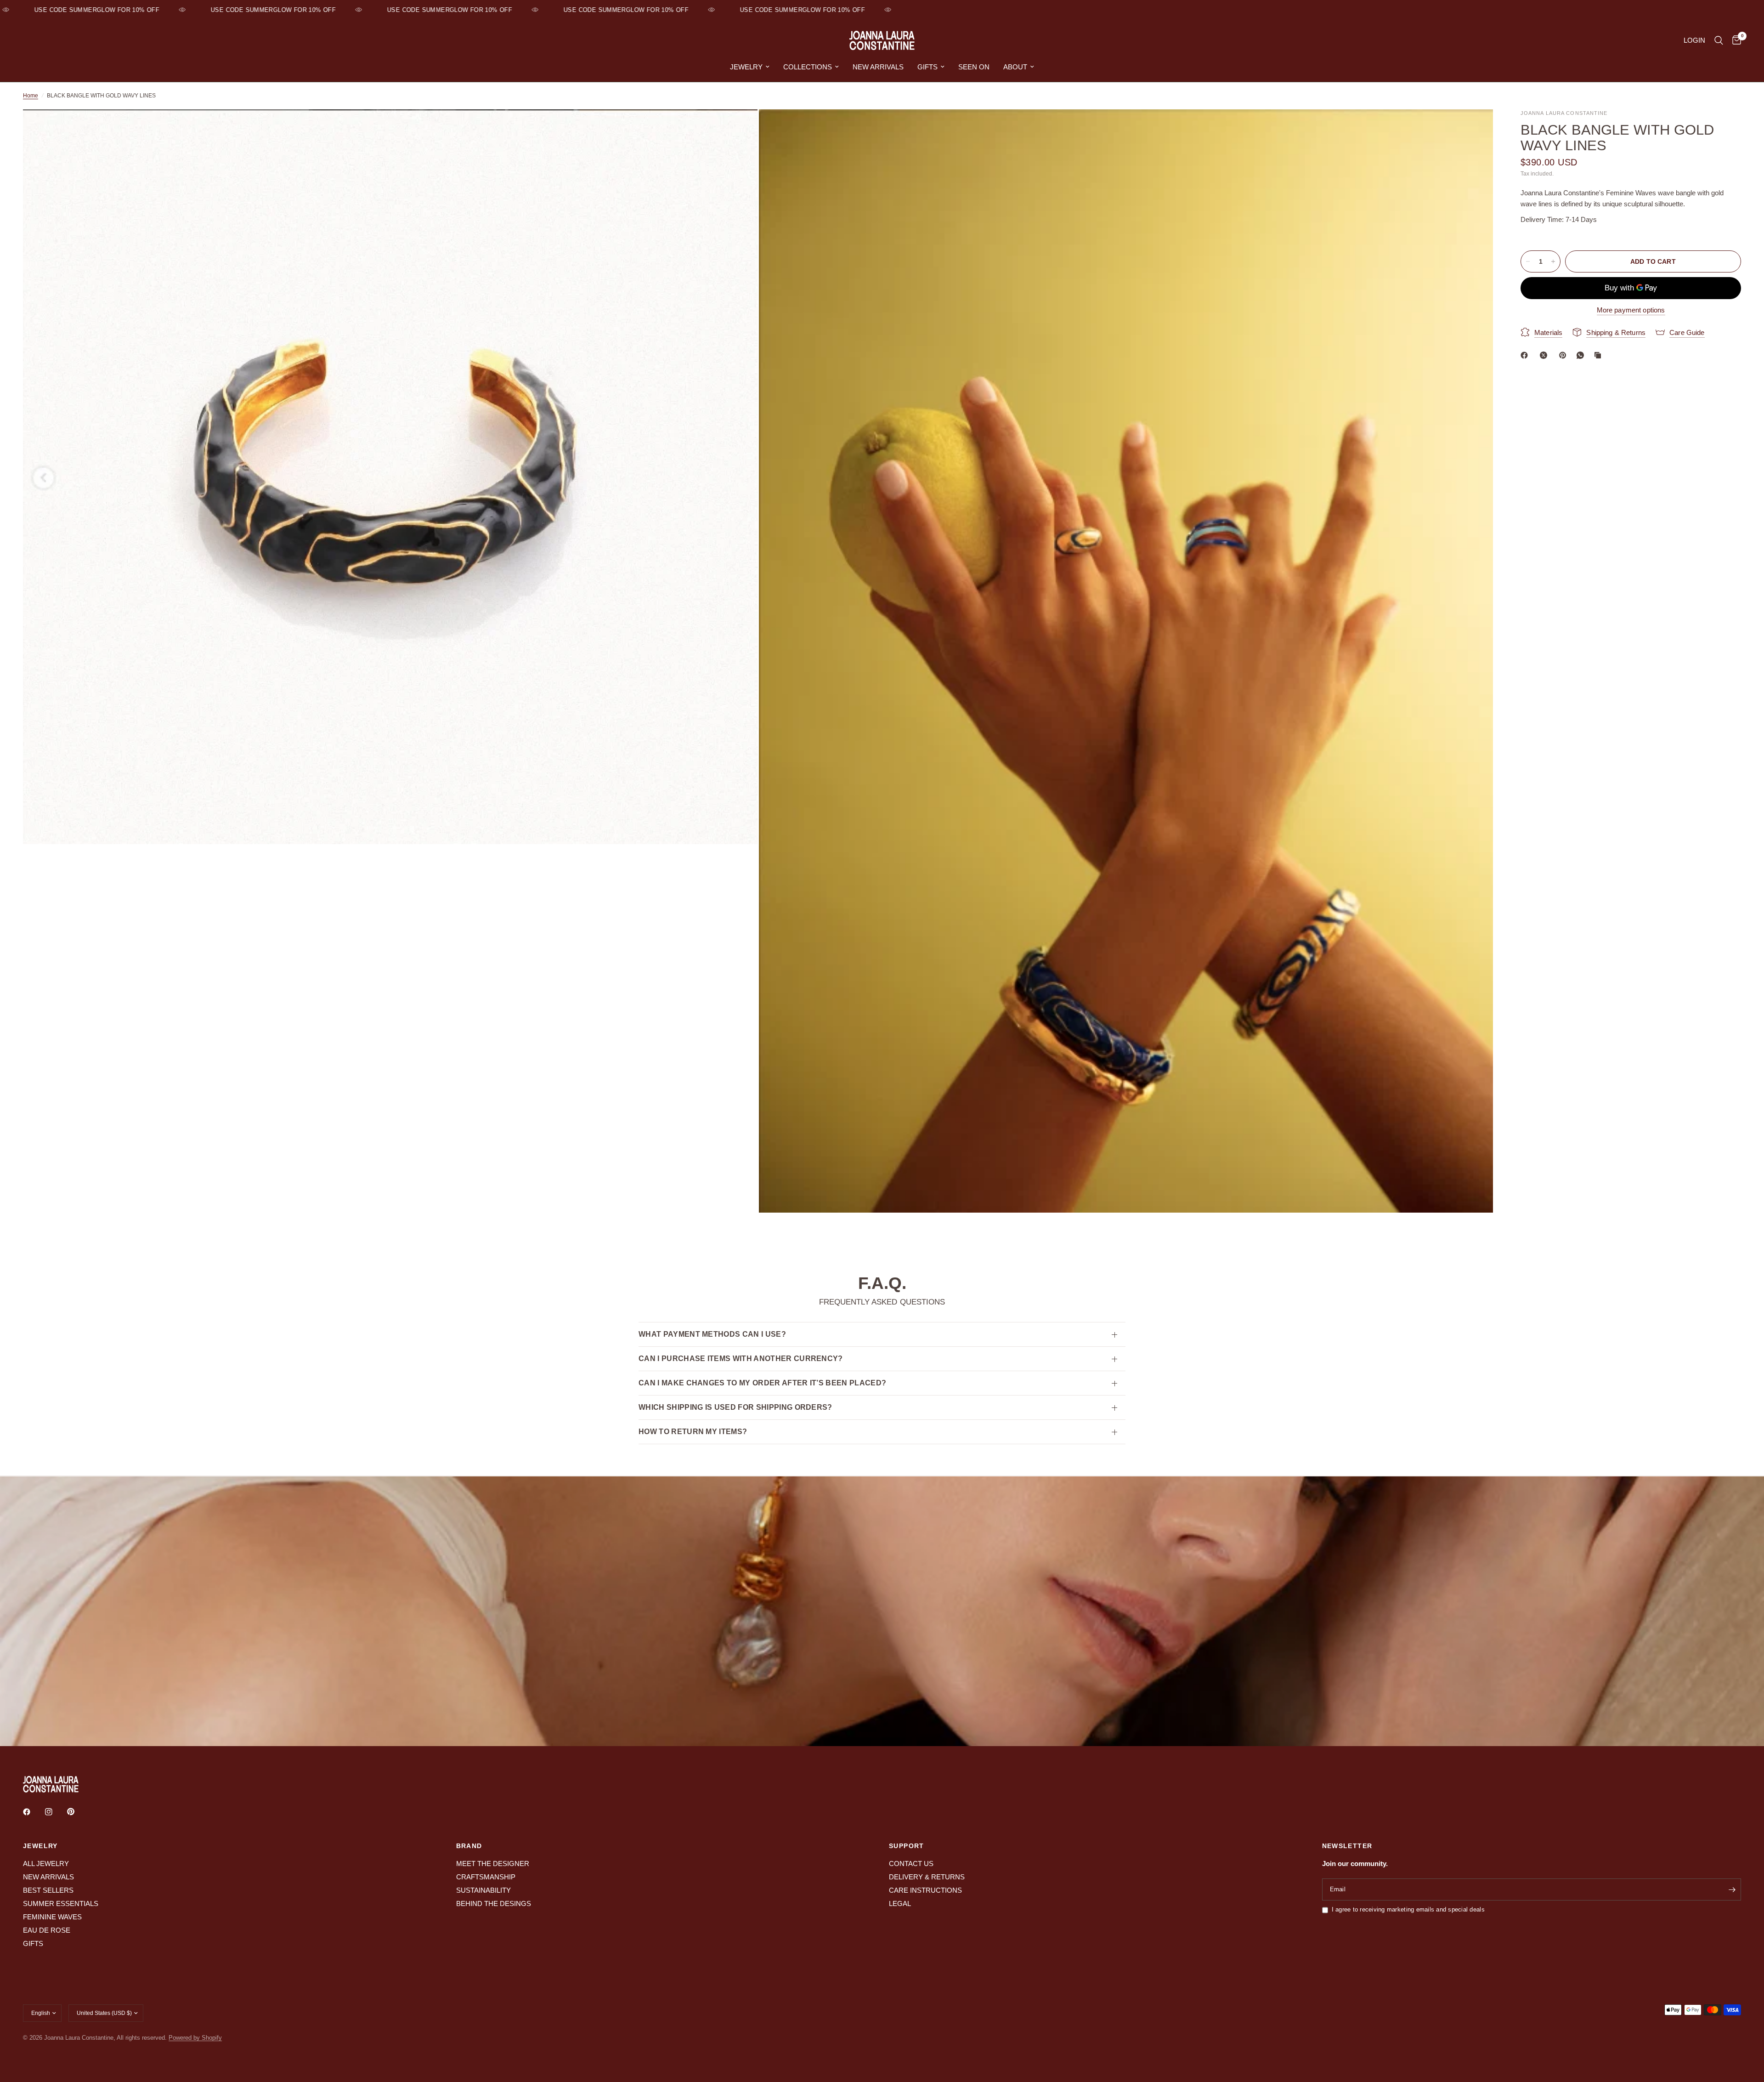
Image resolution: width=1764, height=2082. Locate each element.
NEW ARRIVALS (878, 67)
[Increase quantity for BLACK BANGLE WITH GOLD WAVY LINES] (1553, 261)
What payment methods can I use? (712, 1334)
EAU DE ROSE (47, 1930)
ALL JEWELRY (46, 1864)
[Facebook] (1526, 355)
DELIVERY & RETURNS (927, 1877)
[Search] (1719, 40)
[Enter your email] (1732, 1889)
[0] (1734, 40)
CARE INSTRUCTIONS (925, 1890)
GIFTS (927, 67)
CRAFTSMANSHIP (486, 1877)
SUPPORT (907, 1846)
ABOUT (1015, 67)
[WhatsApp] (1582, 355)
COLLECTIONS (808, 67)
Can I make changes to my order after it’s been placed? (762, 1383)
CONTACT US (911, 1864)
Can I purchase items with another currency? (741, 1359)
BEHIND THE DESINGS (494, 1903)
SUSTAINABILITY (483, 1890)
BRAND (469, 1846)
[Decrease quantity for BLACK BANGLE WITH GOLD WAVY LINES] (1528, 261)
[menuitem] (750, 67)
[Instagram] (55, 1812)
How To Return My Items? (693, 1432)
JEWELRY (746, 67)
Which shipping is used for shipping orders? (735, 1407)
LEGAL (900, 1903)
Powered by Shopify (195, 2038)
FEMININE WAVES (52, 1917)
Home (31, 96)
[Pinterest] (1565, 355)
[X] (1545, 355)
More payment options (1631, 310)
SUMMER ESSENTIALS (61, 1903)
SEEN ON (974, 67)
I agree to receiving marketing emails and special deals (1408, 1909)
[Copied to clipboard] (1600, 355)
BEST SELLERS (48, 1890)
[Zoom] (738, 129)
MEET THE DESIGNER (493, 1864)
